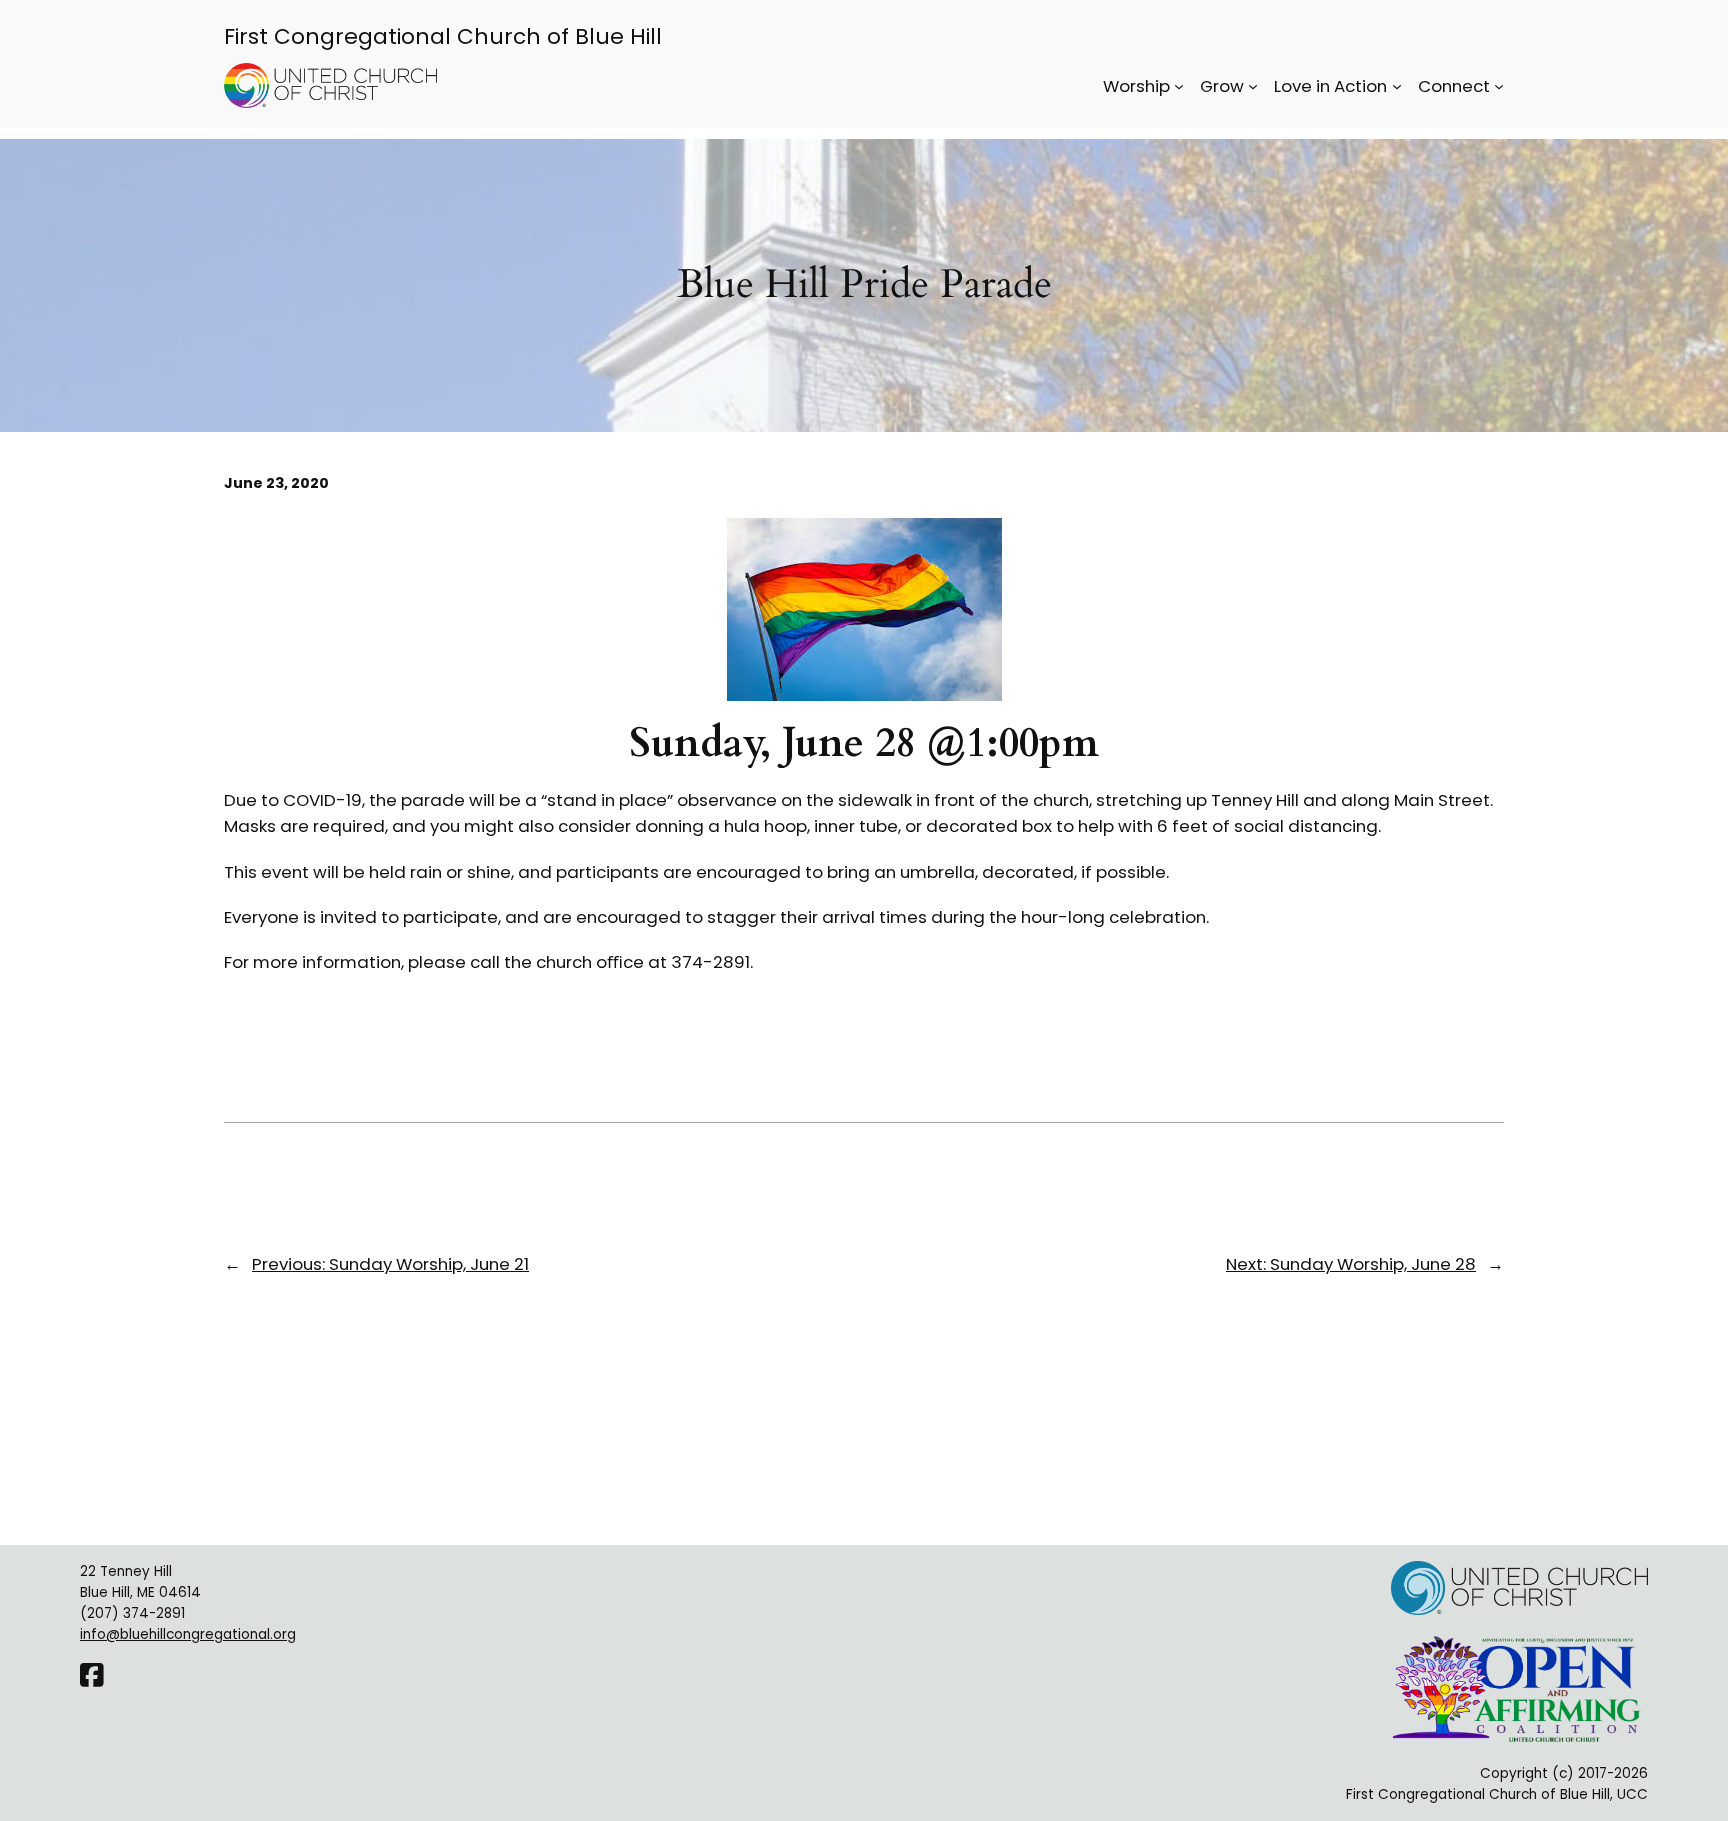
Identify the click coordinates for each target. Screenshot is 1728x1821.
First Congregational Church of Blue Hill (443, 36)
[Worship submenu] (1179, 86)
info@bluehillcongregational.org (188, 1634)
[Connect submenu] (1499, 86)
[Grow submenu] (1253, 86)
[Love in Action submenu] (1397, 86)
